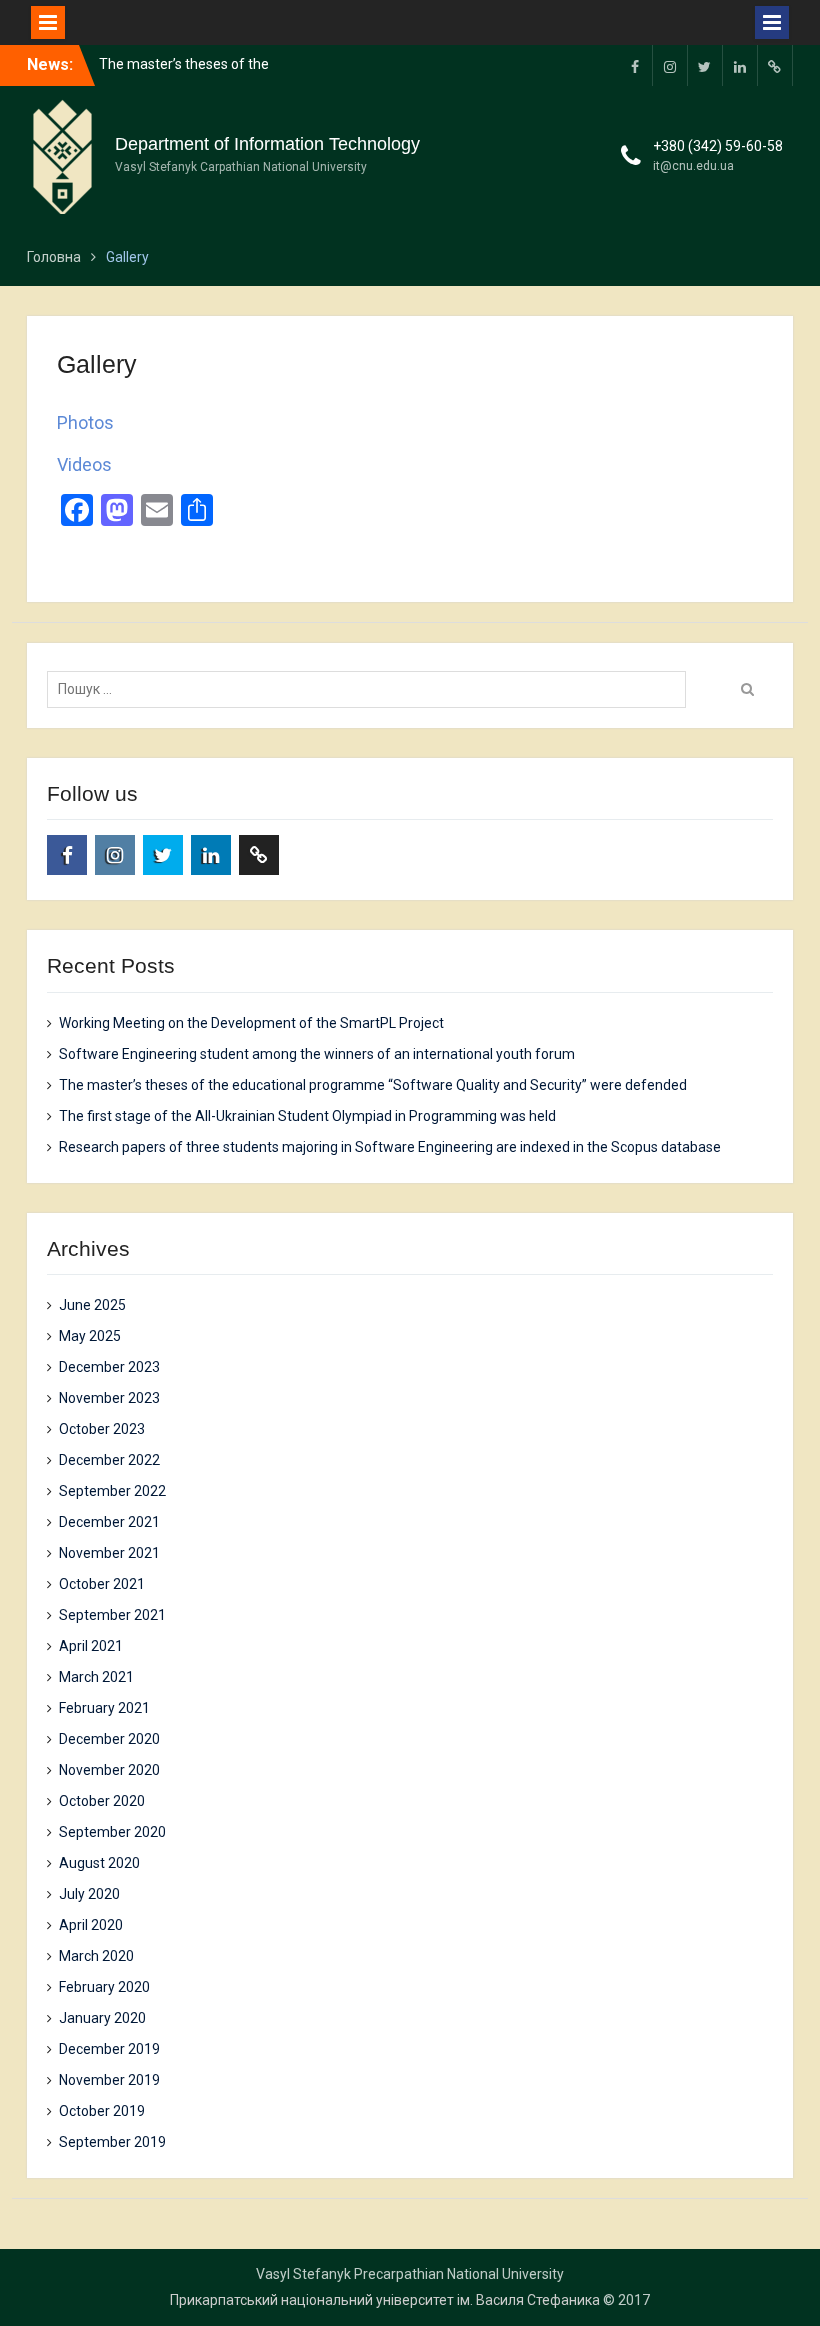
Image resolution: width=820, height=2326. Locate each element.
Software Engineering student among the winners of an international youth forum (317, 1054)
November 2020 (109, 1770)
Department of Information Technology (267, 144)
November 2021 (109, 1553)
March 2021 (96, 1677)
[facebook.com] (635, 65)
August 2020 (99, 1863)
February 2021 (104, 1708)
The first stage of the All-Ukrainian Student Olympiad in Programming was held (307, 1116)
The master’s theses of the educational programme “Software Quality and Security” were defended (373, 1085)
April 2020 (91, 1925)
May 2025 (90, 1336)
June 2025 (92, 1305)
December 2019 (109, 2049)
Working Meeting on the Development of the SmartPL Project (251, 1023)
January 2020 (102, 2018)
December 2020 (109, 1739)
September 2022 (112, 1491)
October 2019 (102, 2111)
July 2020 (89, 1894)
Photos (85, 422)
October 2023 (102, 1429)
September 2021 (112, 1615)
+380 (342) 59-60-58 (718, 146)
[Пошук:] (371, 689)
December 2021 (109, 1522)
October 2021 (102, 1584)
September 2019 (112, 2142)
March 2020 (96, 1956)
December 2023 (109, 1367)
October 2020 (102, 1801)
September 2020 (112, 1832)
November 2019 (109, 2080)
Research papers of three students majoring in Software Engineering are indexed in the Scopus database (390, 1147)
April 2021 (91, 1646)
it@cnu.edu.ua (693, 166)
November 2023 (109, 1398)
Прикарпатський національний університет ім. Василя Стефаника (385, 2300)
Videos (84, 464)
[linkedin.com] (740, 65)
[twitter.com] (705, 65)
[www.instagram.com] (670, 65)
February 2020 (104, 1987)
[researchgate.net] (775, 65)
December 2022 (109, 1460)
